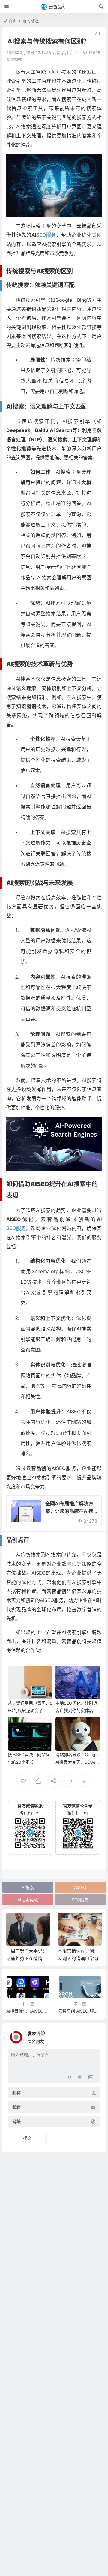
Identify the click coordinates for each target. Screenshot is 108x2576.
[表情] (80, 2077)
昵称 (16, 2093)
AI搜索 (28, 1887)
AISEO (80, 1887)
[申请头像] (94, 2035)
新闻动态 (31, 21)
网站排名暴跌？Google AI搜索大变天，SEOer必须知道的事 (77, 1762)
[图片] (91, 2077)
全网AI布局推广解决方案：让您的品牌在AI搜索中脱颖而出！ (69, 1511)
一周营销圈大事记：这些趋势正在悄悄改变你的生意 (27, 1958)
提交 (27, 2138)
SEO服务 (80, 1900)
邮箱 (16, 2107)
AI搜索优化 (28, 1900)
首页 (13, 21)
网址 (16, 2122)
